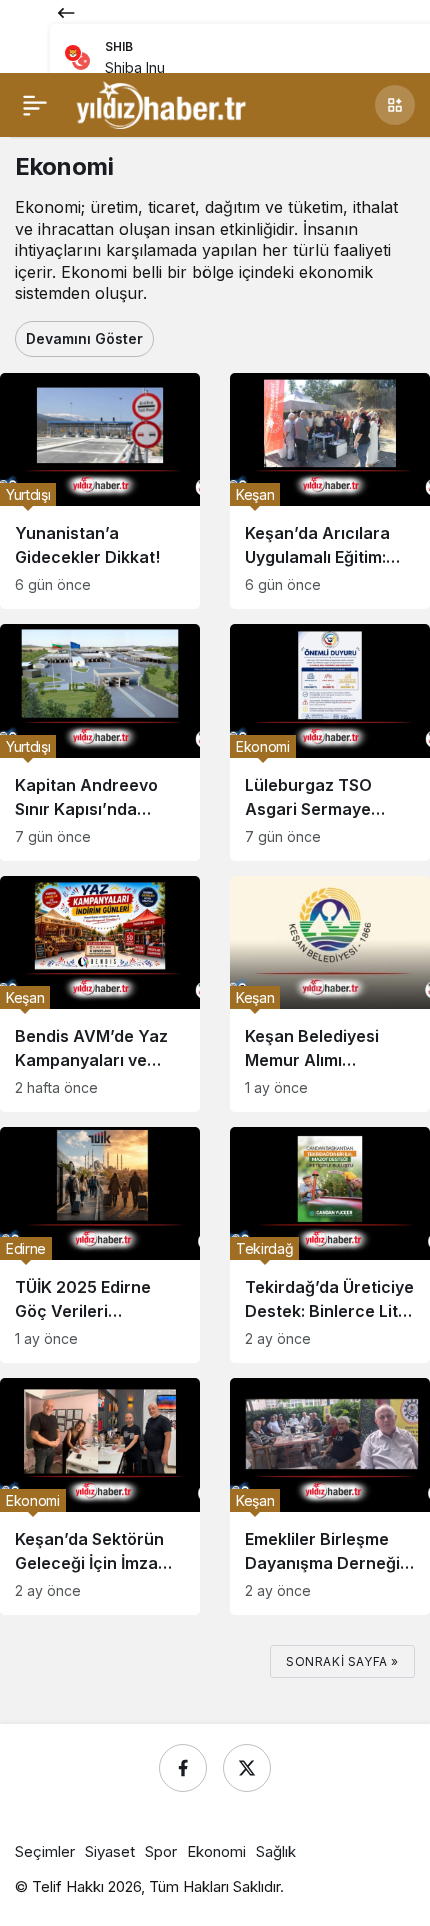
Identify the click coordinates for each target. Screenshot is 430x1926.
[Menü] (35, 105)
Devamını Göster (84, 338)
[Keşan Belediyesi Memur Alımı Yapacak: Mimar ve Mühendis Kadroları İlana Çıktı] (330, 994)
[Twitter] (247, 1768)
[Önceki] (66, 12)
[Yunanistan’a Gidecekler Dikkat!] (100, 491)
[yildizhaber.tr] (161, 103)
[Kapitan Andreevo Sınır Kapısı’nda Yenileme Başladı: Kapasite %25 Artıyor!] (100, 742)
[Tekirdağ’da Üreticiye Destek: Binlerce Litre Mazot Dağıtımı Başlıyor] (330, 1245)
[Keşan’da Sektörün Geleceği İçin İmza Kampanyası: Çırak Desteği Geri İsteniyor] (100, 1496)
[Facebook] (183, 1768)
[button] (395, 105)
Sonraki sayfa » (342, 1661)
